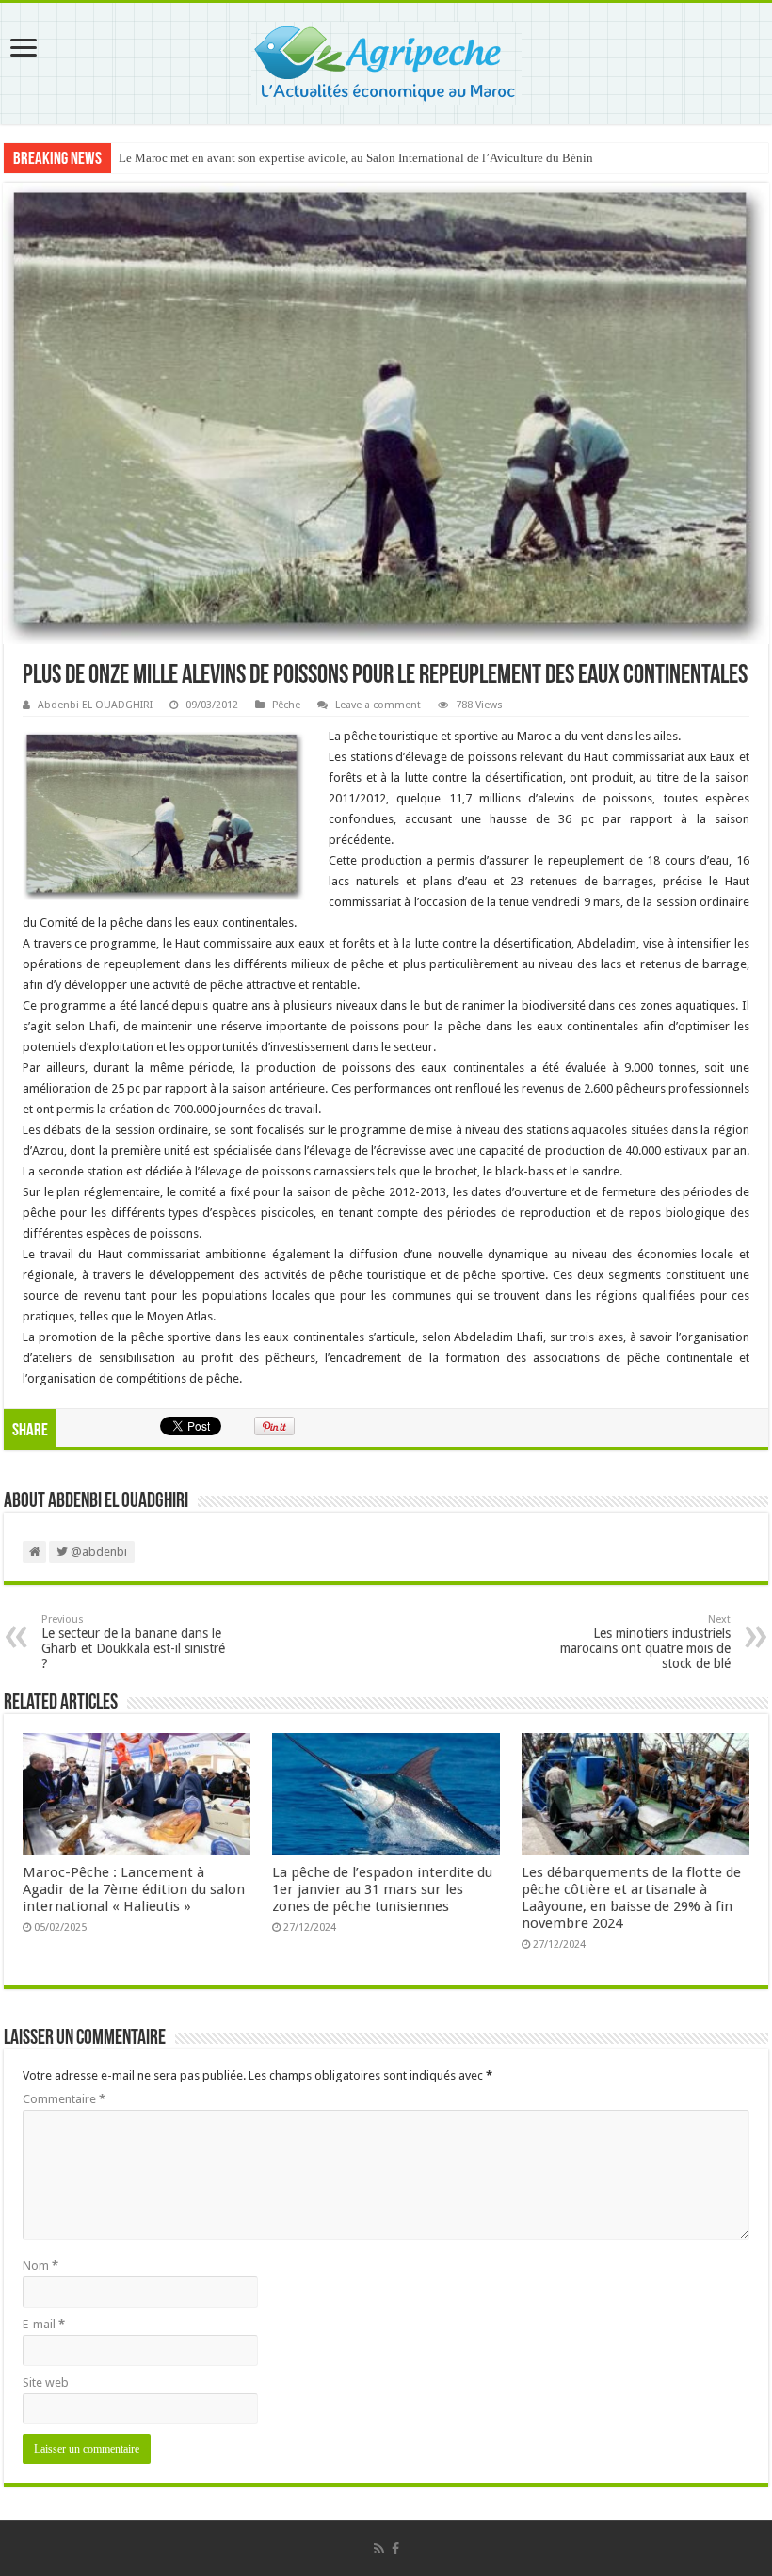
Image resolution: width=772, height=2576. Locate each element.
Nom (40, 2266)
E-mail (44, 2324)
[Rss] (379, 2549)
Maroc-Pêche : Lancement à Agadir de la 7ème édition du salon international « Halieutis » (134, 1889)
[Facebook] (395, 2549)
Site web (46, 2382)
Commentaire (64, 2099)
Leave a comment (378, 705)
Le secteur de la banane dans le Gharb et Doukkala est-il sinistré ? (133, 1642)
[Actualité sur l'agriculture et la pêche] (386, 60)
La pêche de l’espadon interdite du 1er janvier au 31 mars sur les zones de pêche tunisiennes (382, 1889)
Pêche (286, 705)
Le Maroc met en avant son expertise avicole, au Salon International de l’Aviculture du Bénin (356, 158)
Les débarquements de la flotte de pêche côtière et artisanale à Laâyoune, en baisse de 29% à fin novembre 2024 (631, 1898)
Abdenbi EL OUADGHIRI (95, 705)
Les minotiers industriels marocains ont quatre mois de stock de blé (645, 1642)
